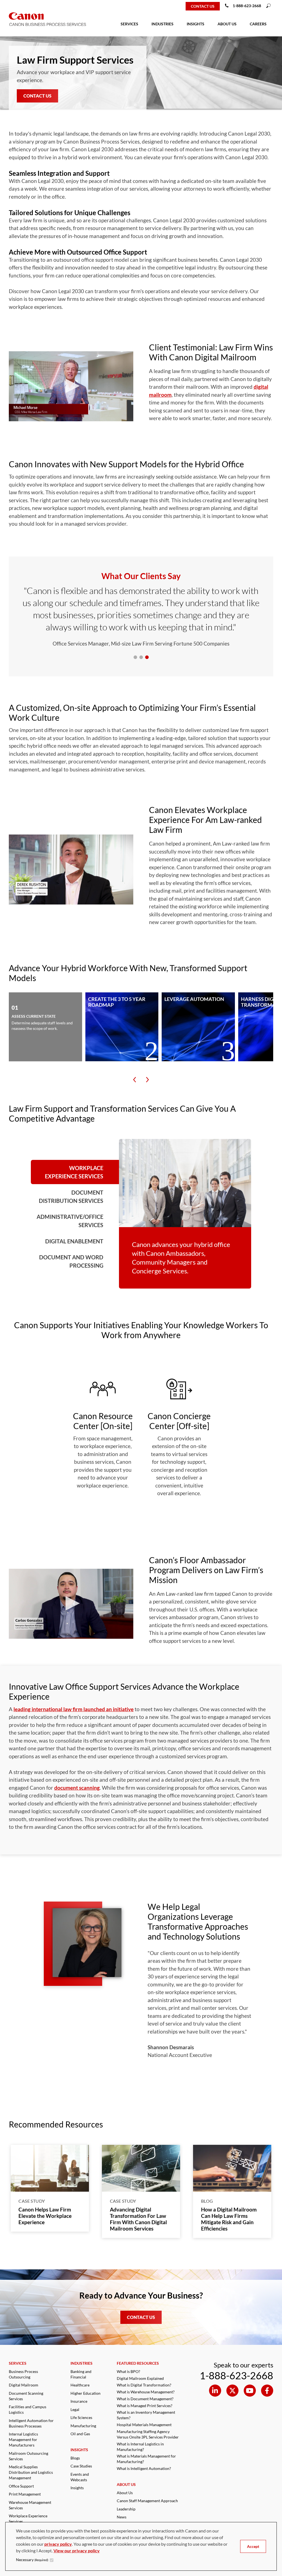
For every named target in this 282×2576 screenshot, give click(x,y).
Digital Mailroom (24, 2385)
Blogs (75, 2458)
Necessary (32, 2560)
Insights (77, 2488)
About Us (125, 2493)
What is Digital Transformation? (144, 2385)
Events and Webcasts (80, 2477)
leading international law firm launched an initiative (74, 1709)
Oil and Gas (80, 2434)
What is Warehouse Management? (146, 2392)
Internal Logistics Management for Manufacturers (23, 2439)
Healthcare (80, 2385)
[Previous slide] (135, 1080)
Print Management (25, 2494)
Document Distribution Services (71, 1197)
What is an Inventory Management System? (146, 2415)
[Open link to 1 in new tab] (232, 2391)
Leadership (126, 2509)
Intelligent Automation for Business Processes (31, 2423)
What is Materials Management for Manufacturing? (146, 2459)
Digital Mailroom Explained (140, 2378)
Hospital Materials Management (144, 2425)
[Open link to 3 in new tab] (267, 2391)
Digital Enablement (74, 1241)
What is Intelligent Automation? (144, 2468)
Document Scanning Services (26, 2396)
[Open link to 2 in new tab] (250, 2391)
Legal (75, 2409)
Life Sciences (81, 2417)
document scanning (77, 1788)
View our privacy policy (77, 2551)
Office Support (21, 2486)
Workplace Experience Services (74, 1172)
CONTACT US (141, 2317)
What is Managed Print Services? (145, 2406)
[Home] (23, 6)
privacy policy (58, 2544)
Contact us (203, 6)
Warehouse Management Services (30, 2505)
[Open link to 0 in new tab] (215, 2391)
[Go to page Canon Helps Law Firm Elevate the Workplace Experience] (50, 2168)
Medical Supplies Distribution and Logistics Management (31, 2472)
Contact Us (37, 96)
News (122, 2517)
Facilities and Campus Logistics (28, 2409)
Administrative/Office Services (70, 1221)
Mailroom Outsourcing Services (29, 2456)
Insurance (79, 2401)
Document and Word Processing (71, 1261)
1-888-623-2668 (247, 6)
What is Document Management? (145, 2399)
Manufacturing (83, 2426)
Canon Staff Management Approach (147, 2501)
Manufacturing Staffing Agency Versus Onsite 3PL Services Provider (148, 2434)
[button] (71, 386)
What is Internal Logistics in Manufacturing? (140, 2447)
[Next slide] (147, 1080)
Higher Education (86, 2393)
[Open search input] (269, 6)
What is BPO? (128, 2371)
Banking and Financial (81, 2374)
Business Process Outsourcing (23, 2374)
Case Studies (81, 2466)
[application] (71, 386)
